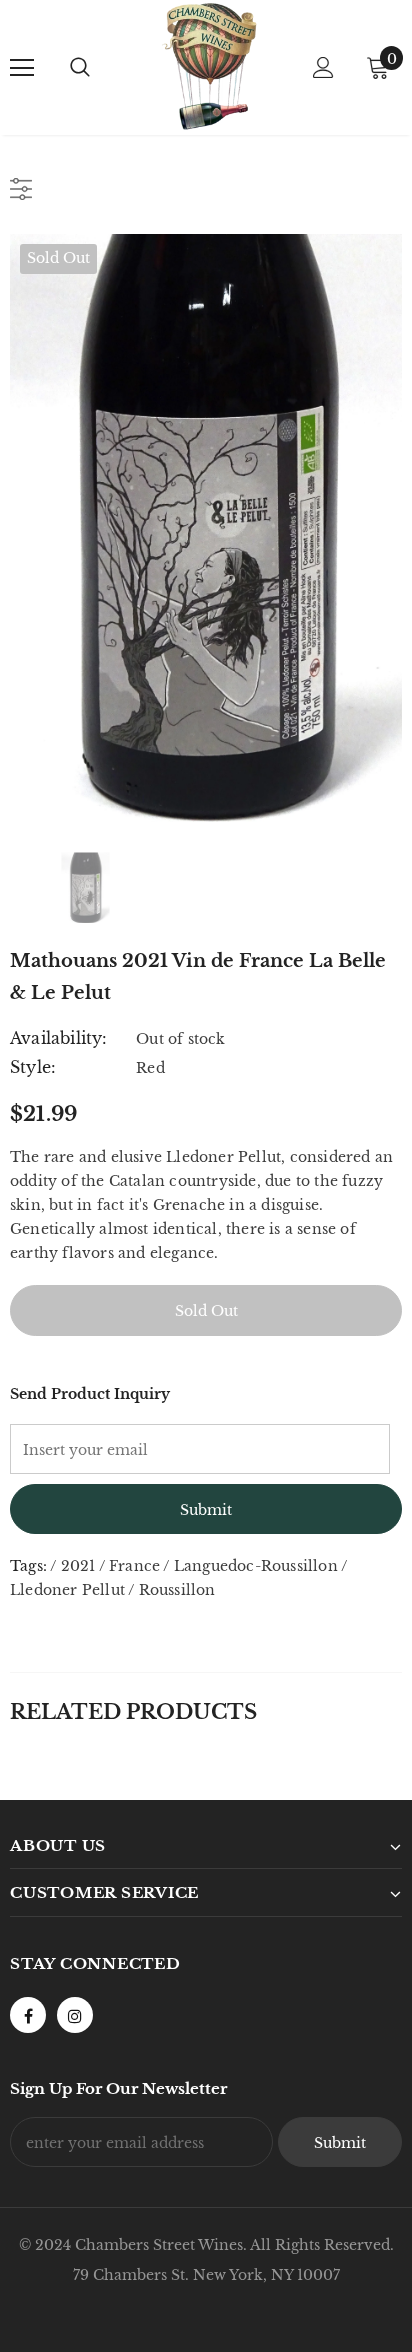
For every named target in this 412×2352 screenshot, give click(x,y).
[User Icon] (323, 67)
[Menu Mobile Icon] (22, 68)
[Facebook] (28, 2015)
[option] (206, 528)
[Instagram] (75, 2015)
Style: (33, 1067)
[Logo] (209, 66)
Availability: (59, 1038)
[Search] (80, 68)
